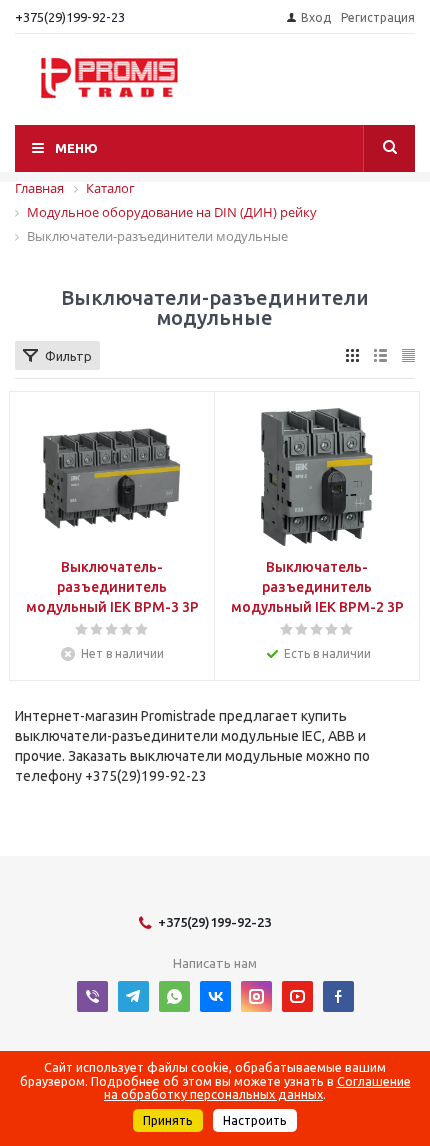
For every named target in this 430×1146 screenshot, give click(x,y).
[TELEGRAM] (133, 996)
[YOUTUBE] (297, 996)
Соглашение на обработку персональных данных (257, 1088)
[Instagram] (256, 996)
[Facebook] (338, 996)
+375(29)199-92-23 (70, 17)
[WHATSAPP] (174, 996)
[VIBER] (92, 996)
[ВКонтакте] (215, 996)
